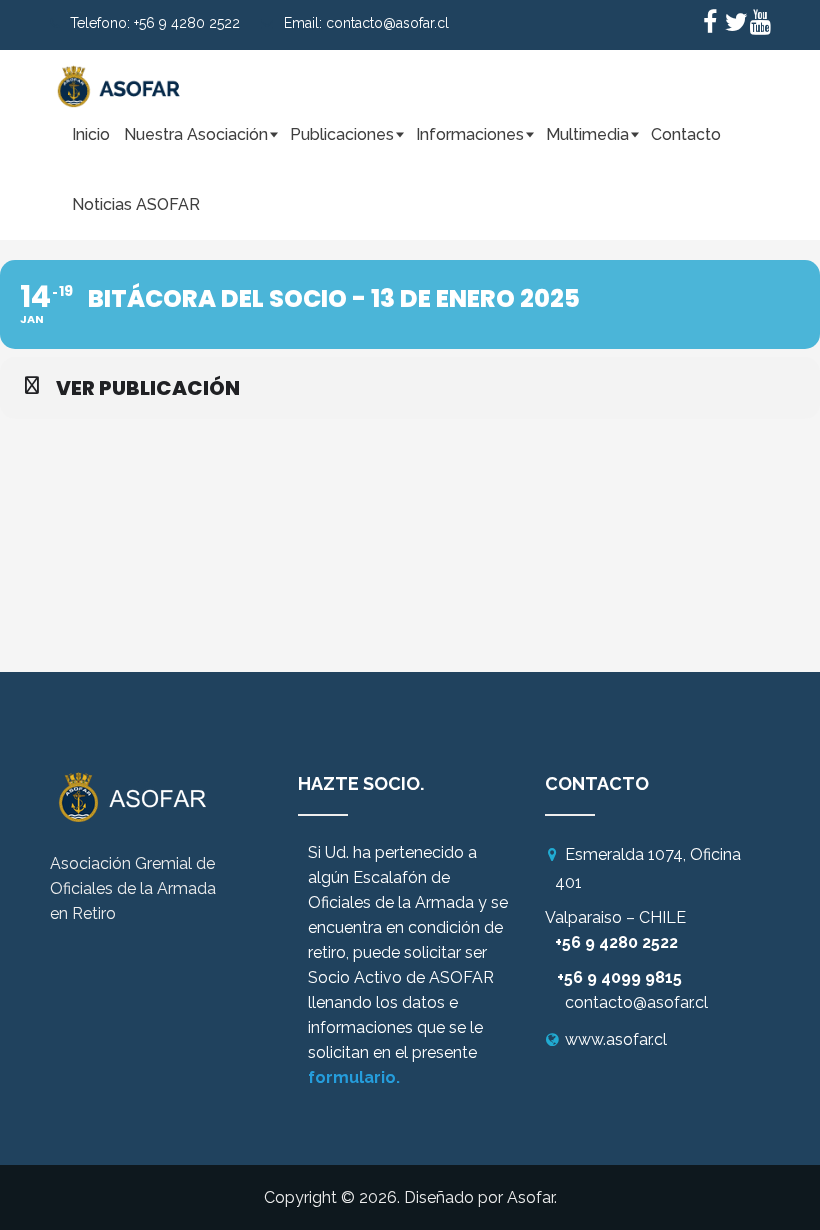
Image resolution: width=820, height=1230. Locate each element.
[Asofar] (120, 75)
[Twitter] (735, 25)
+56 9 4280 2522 (187, 23)
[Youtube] (760, 25)
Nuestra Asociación (196, 134)
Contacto (686, 134)
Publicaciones (342, 134)
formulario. (354, 1077)
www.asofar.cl (616, 1039)
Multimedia (587, 134)
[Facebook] (710, 25)
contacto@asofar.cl (387, 23)
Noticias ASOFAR (136, 204)
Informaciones (470, 134)
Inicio (91, 134)
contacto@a (610, 1002)
